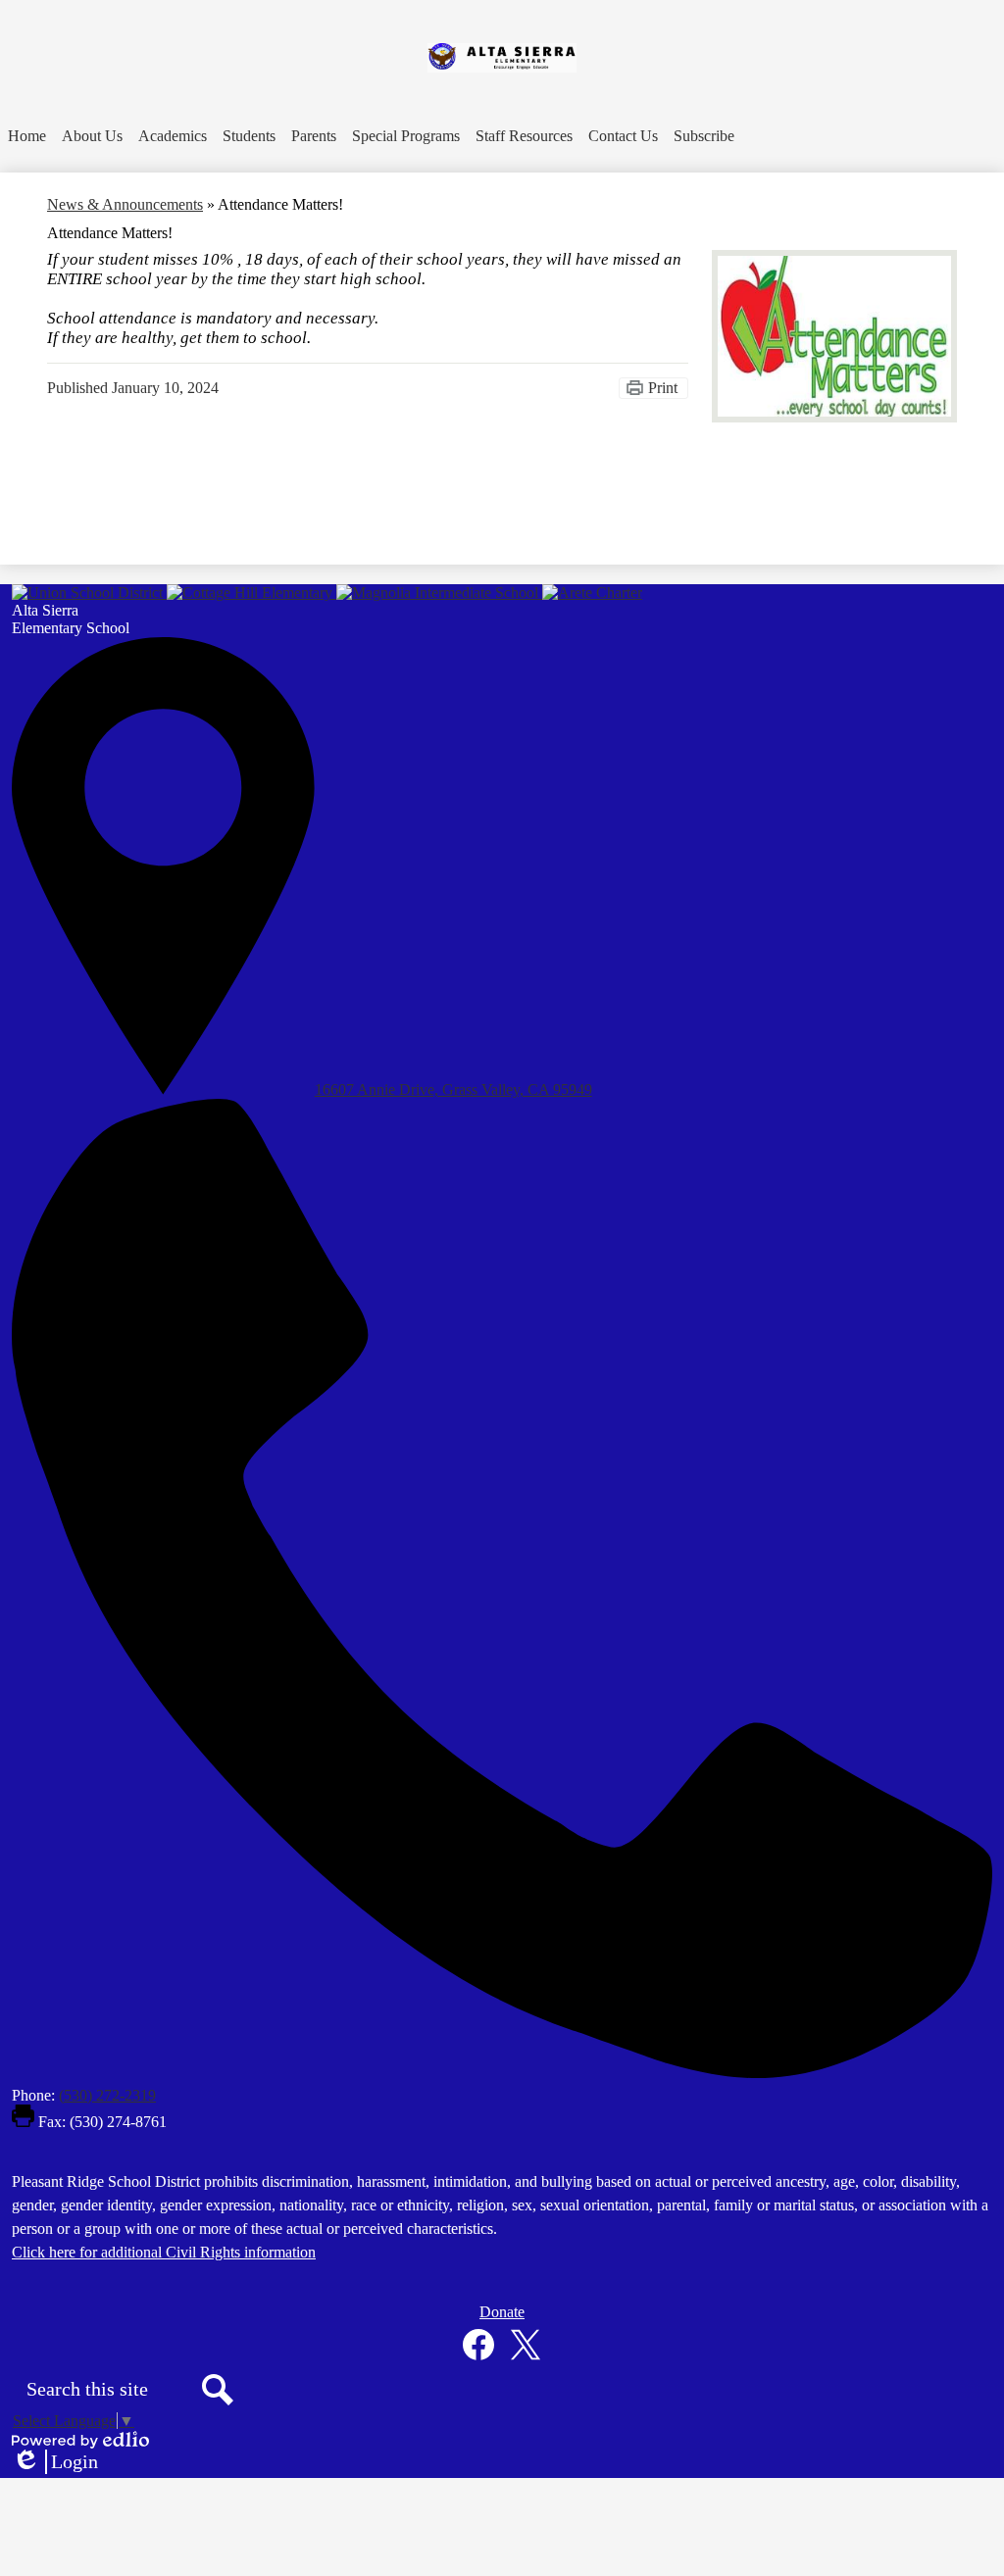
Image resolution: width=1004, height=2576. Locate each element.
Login (55, 2462)
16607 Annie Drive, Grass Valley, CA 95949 (453, 1090)
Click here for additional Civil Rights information (164, 2252)
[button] (92, 136)
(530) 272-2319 (107, 2095)
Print (663, 388)
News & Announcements (125, 204)
